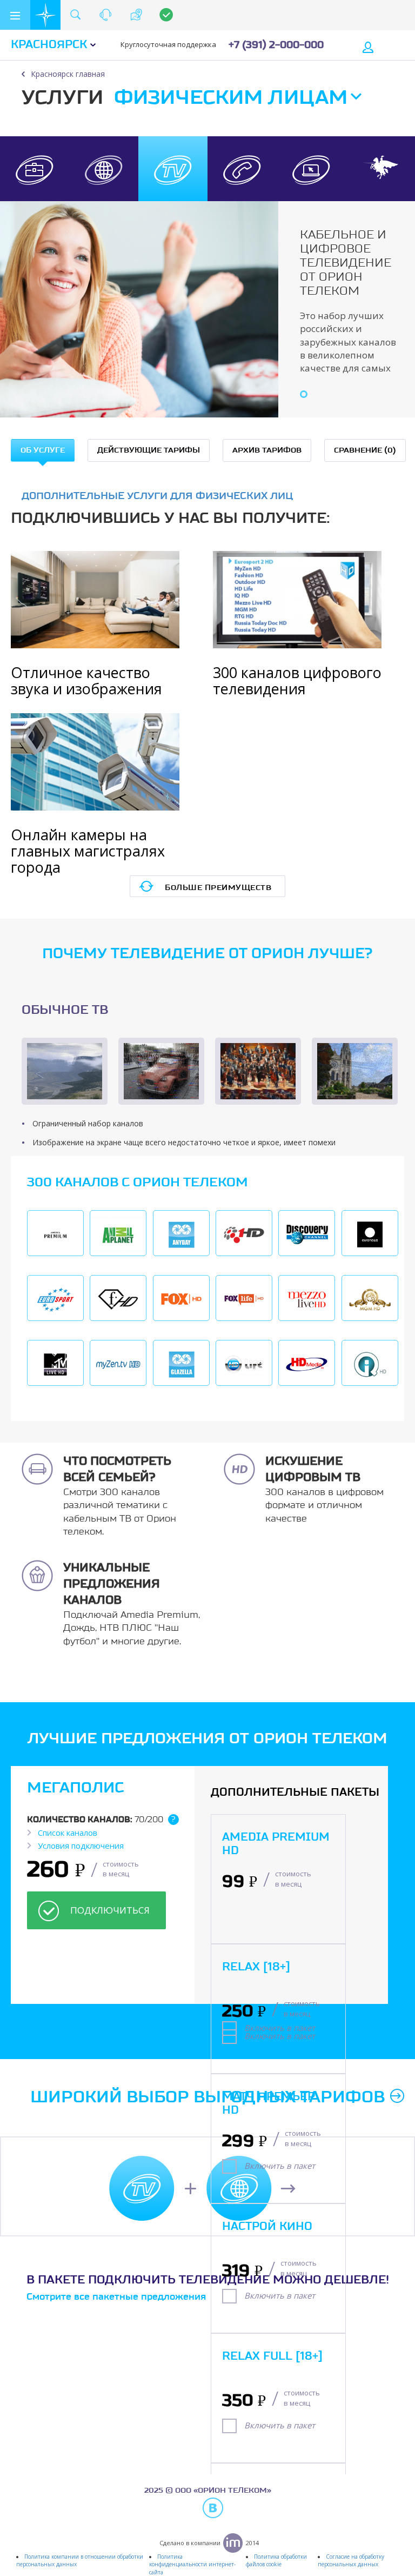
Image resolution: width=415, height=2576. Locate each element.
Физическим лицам (231, 98)
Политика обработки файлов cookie (276, 2560)
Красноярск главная (68, 74)
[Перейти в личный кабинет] (369, 46)
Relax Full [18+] (272, 2356)
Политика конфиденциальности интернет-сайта (192, 2564)
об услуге (43, 450)
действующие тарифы (149, 450)
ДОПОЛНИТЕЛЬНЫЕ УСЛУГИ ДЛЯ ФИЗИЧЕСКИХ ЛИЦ (157, 496)
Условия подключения (81, 1845)
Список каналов (68, 1833)
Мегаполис (75, 1788)
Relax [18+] (256, 1967)
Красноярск (49, 45)
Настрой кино (267, 2227)
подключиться (110, 1910)
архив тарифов (267, 450)
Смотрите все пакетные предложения (116, 2297)
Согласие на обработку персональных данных (351, 2560)
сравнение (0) (365, 450)
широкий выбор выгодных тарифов (207, 2097)
